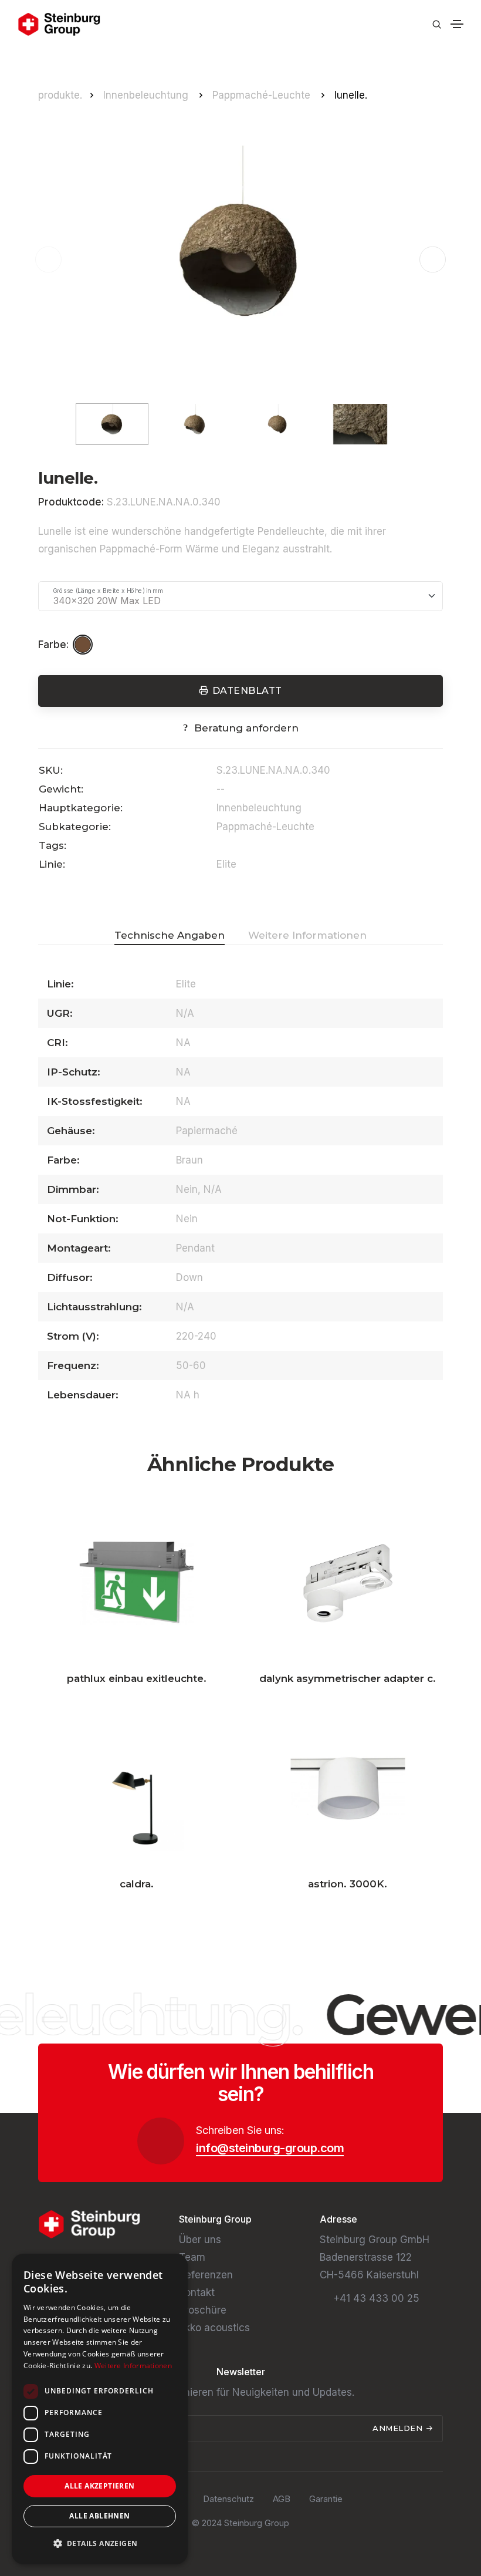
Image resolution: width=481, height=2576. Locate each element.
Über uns (200, 2240)
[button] (433, 260)
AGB (282, 2499)
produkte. (60, 95)
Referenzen (206, 2275)
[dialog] (100, 2409)
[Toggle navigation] (457, 24)
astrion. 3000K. (348, 1884)
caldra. (137, 1884)
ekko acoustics (214, 2328)
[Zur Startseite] (59, 24)
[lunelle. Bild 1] (240, 259)
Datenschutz (228, 2499)
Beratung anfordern (246, 728)
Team (192, 2257)
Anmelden (399, 2428)
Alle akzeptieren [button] (99, 2486)
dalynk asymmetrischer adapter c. (348, 1678)
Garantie (326, 2499)
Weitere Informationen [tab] (307, 935)
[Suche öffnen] (437, 24)
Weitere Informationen (133, 2366)
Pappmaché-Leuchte (263, 95)
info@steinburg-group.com (270, 2148)
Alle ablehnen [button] (99, 2516)
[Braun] (84, 645)
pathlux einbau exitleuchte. (137, 1678)
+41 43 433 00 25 (376, 2298)
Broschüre (203, 2310)
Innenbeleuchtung (147, 95)
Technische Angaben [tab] (170, 935)
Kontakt (197, 2292)
